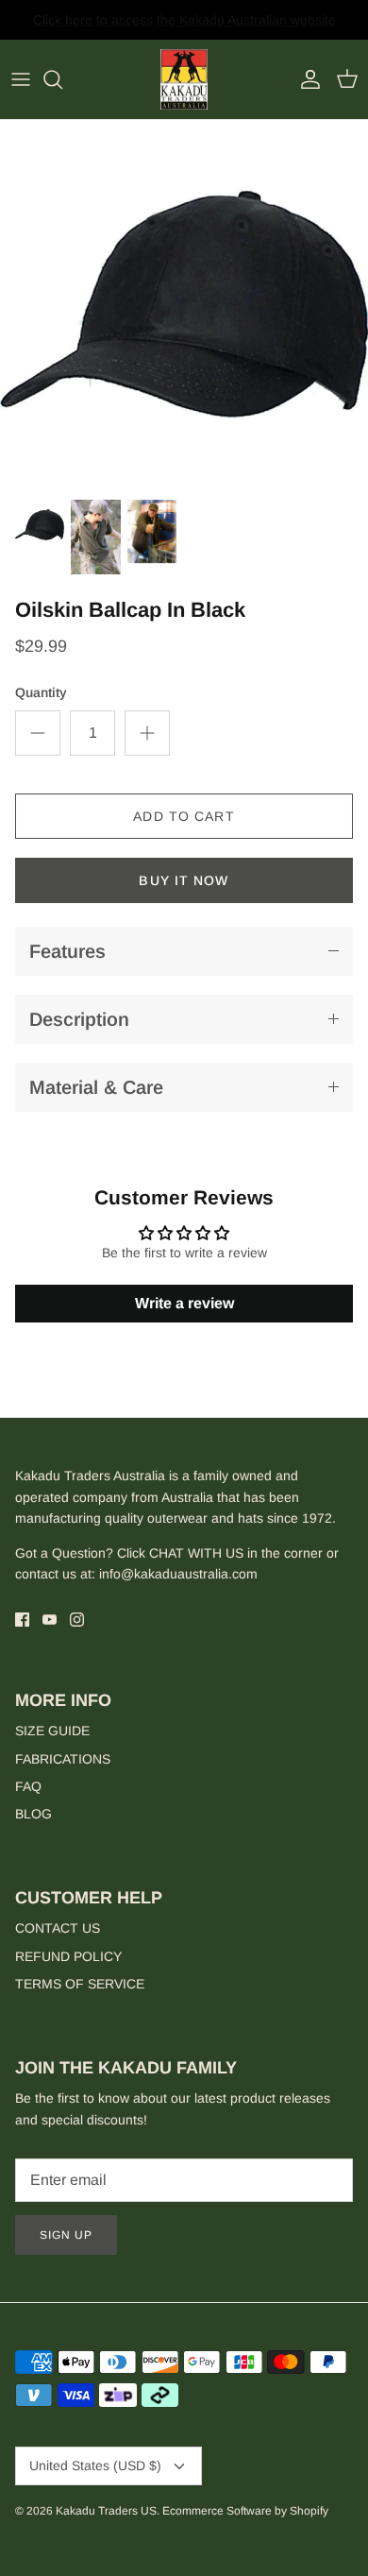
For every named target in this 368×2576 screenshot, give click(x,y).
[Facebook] (22, 1620)
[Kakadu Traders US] (184, 80)
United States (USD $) (95, 2465)
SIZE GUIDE (52, 1731)
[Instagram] (77, 1620)
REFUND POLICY (68, 1956)
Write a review (184, 1303)
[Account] (306, 79)
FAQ (28, 1786)
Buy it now (184, 880)
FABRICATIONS (63, 1759)
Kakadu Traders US (106, 2511)
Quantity (41, 692)
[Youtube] (50, 1620)
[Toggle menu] (21, 79)
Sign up (66, 2235)
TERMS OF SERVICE (80, 1984)
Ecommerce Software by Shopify (245, 2511)
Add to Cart (184, 816)
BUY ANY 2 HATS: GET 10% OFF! (184, 27)
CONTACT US (58, 1928)
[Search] (62, 79)
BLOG (33, 1814)
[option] (184, 304)
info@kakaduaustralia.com (178, 1574)
